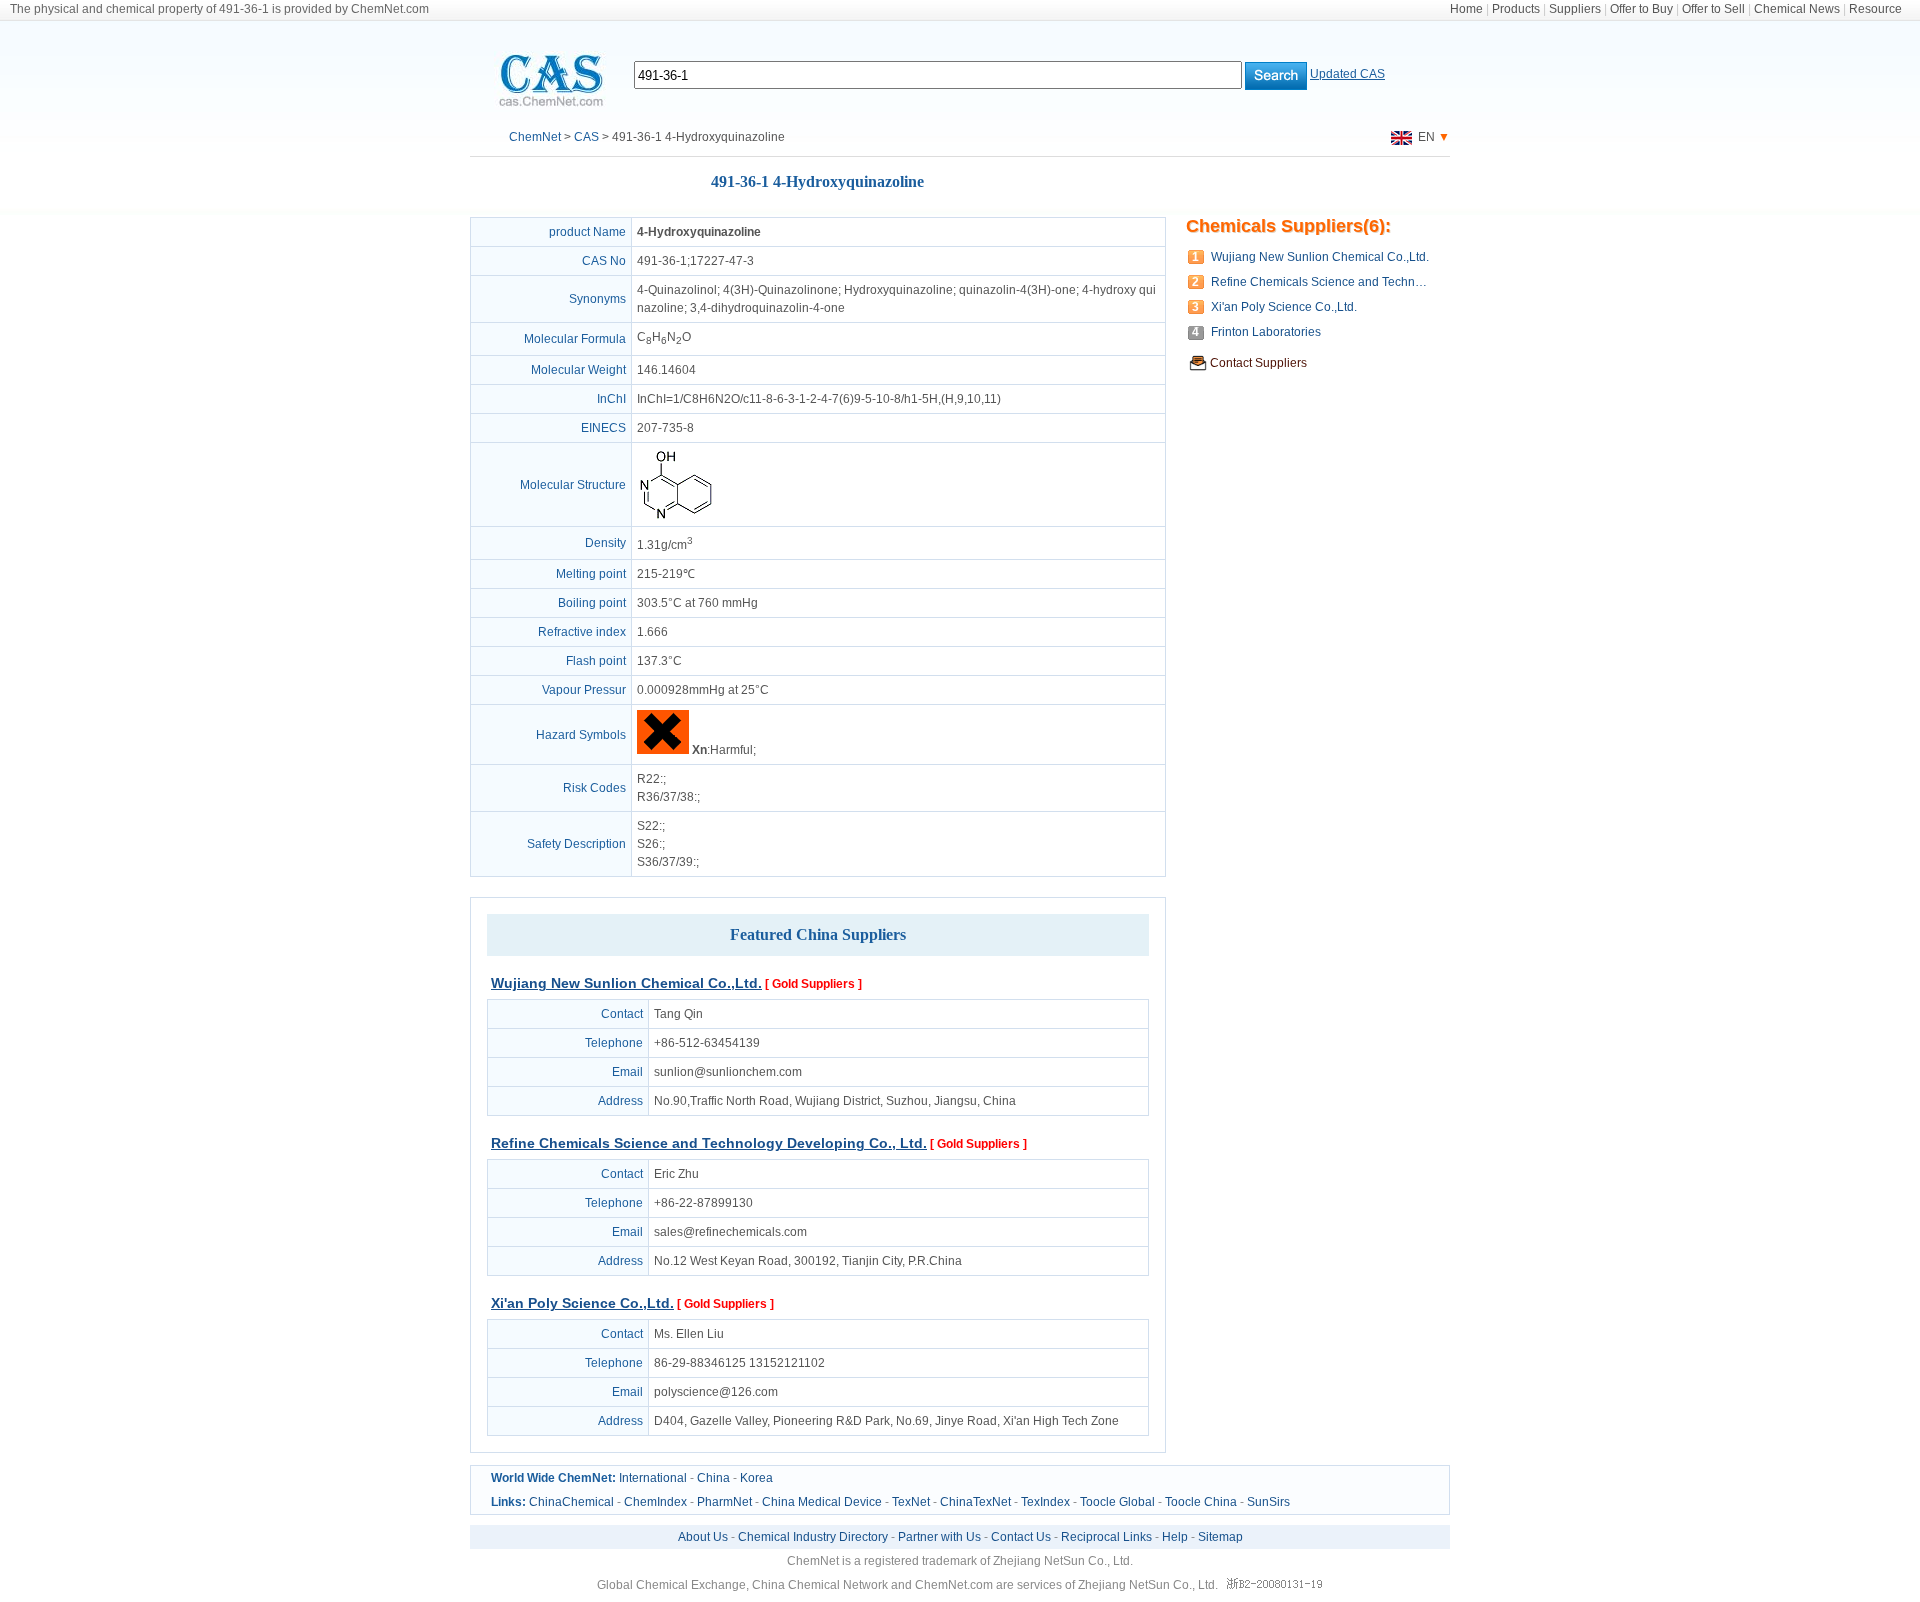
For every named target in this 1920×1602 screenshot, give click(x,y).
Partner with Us (939, 1537)
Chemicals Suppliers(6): (1288, 226)
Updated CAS (1347, 74)
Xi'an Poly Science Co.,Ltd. (582, 1303)
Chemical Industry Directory (813, 1537)
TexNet (911, 1502)
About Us (703, 1537)
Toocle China (1201, 1502)
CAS (586, 137)
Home (1466, 9)
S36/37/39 (665, 862)
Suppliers (1575, 9)
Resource (1875, 9)
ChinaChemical (571, 1502)
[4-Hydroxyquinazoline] (675, 517)
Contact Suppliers (1258, 363)
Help (1175, 1537)
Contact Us (1021, 1537)
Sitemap (1220, 1537)
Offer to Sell (1713, 9)
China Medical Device (822, 1502)
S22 (648, 826)
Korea (756, 1478)
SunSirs (1268, 1502)
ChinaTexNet (975, 1502)
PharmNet (724, 1502)
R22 (648, 779)
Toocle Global (1117, 1502)
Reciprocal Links (1106, 1537)
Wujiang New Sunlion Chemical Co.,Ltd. (626, 983)
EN (1423, 137)
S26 (648, 844)
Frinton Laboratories (1266, 332)
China (713, 1478)
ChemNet (535, 137)
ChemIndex (655, 1502)
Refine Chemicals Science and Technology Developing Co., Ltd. (709, 1143)
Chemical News (1797, 9)
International (653, 1478)
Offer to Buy (1641, 9)
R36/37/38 (665, 797)
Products (1516, 9)
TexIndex (1045, 1502)
